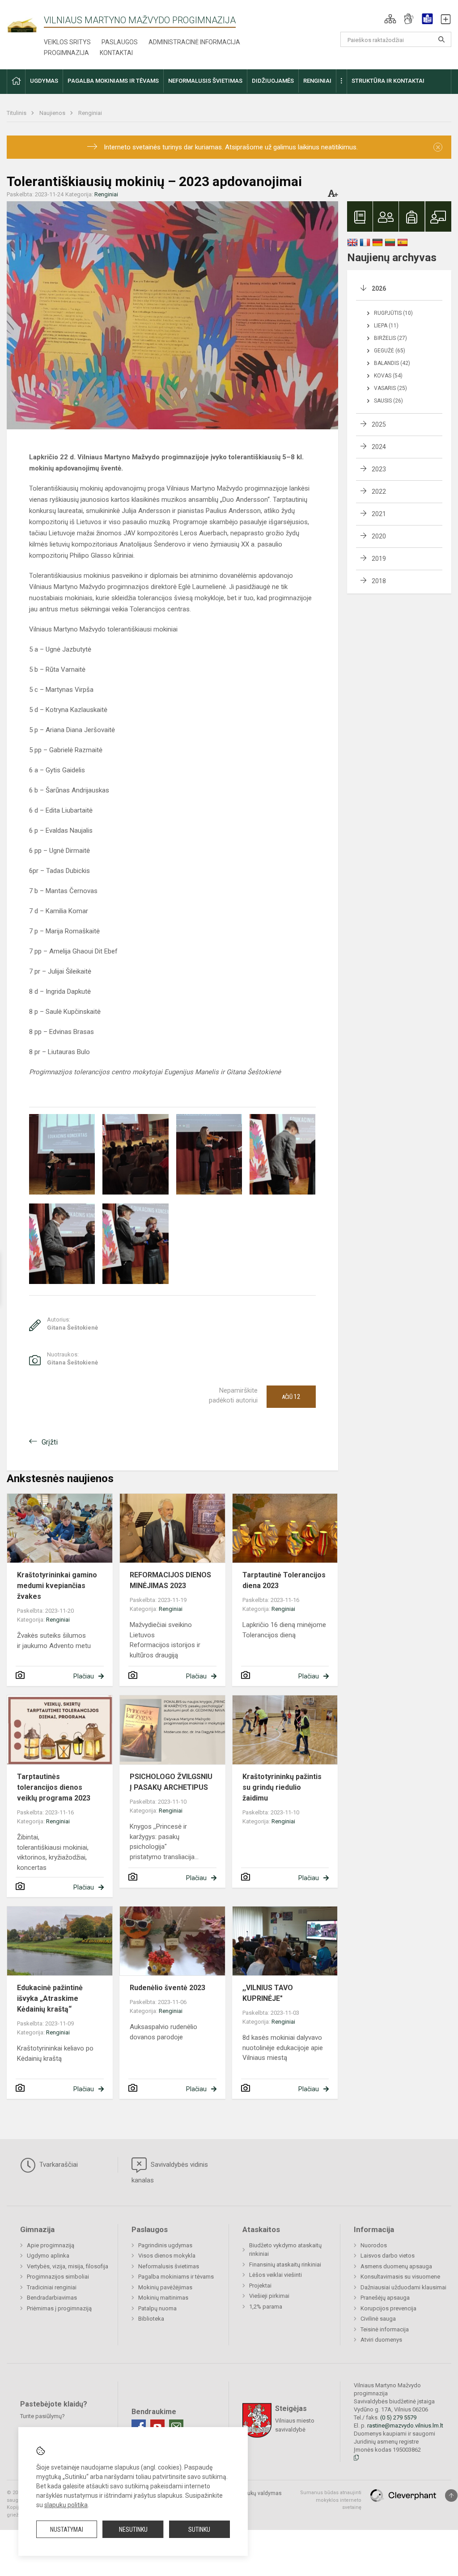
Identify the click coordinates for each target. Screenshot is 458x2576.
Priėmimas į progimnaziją (59, 2308)
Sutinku (199, 2529)
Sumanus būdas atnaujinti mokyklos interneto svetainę (331, 2500)
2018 (379, 581)
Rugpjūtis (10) (393, 313)
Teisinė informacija (385, 2329)
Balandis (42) (392, 363)
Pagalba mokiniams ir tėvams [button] (113, 81)
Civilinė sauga (378, 2319)
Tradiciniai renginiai (52, 2287)
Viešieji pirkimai (269, 2296)
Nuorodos (374, 2245)
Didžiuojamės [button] (273, 81)
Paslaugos (120, 42)
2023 (379, 469)
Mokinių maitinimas (163, 2298)
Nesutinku (133, 2529)
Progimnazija (66, 53)
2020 (379, 536)
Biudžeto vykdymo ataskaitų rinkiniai (285, 2250)
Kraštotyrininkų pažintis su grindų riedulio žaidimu (282, 1787)
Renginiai (90, 113)
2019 (379, 559)
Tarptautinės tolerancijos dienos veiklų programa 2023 (54, 1787)
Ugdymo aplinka (48, 2256)
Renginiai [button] (317, 81)
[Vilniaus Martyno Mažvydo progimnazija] (25, 21)
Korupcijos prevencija (388, 2308)
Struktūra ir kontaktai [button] (388, 81)
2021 (379, 514)
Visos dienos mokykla (167, 2256)
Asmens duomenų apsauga (396, 2266)
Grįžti (50, 1442)
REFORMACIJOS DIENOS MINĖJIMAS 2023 (170, 1580)
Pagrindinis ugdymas (165, 2245)
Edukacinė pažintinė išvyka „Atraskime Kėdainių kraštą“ (50, 1998)
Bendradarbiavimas (52, 2298)
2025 (379, 424)
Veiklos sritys (67, 42)
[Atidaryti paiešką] (441, 39)
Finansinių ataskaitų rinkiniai (285, 2265)
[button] (390, 19)
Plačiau (84, 1676)
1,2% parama (266, 2307)
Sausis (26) (388, 401)
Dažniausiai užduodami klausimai (403, 2287)
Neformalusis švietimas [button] (205, 81)
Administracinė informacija (194, 42)
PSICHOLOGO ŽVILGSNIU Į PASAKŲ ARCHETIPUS (171, 1782)
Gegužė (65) (390, 351)
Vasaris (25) (390, 388)
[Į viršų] (451, 2495)
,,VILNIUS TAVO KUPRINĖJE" (268, 1993)
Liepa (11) (386, 326)
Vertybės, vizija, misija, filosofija (68, 2266)
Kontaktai (116, 53)
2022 (379, 491)
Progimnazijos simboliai (58, 2277)
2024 (379, 447)
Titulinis (17, 113)
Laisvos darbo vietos (388, 2256)
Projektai (260, 2286)
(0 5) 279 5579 (398, 2417)
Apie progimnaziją (51, 2245)
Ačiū (291, 1397)
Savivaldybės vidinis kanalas (170, 2172)
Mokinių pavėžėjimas (165, 2287)
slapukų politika (66, 2505)
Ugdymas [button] (44, 81)
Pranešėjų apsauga (385, 2298)
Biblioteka (151, 2319)
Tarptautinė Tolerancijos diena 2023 (284, 1580)
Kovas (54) (388, 376)
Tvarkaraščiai (58, 2165)
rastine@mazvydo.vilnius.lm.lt (405, 2426)
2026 (379, 288)
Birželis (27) (390, 338)
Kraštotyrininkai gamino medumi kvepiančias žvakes (57, 1586)
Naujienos (53, 113)
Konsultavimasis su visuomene (400, 2277)
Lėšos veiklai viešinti (276, 2275)
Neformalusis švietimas (169, 2266)
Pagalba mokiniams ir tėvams (176, 2277)
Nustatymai (67, 2529)
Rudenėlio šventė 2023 (168, 1988)
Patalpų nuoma (157, 2308)
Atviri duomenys (381, 2340)
